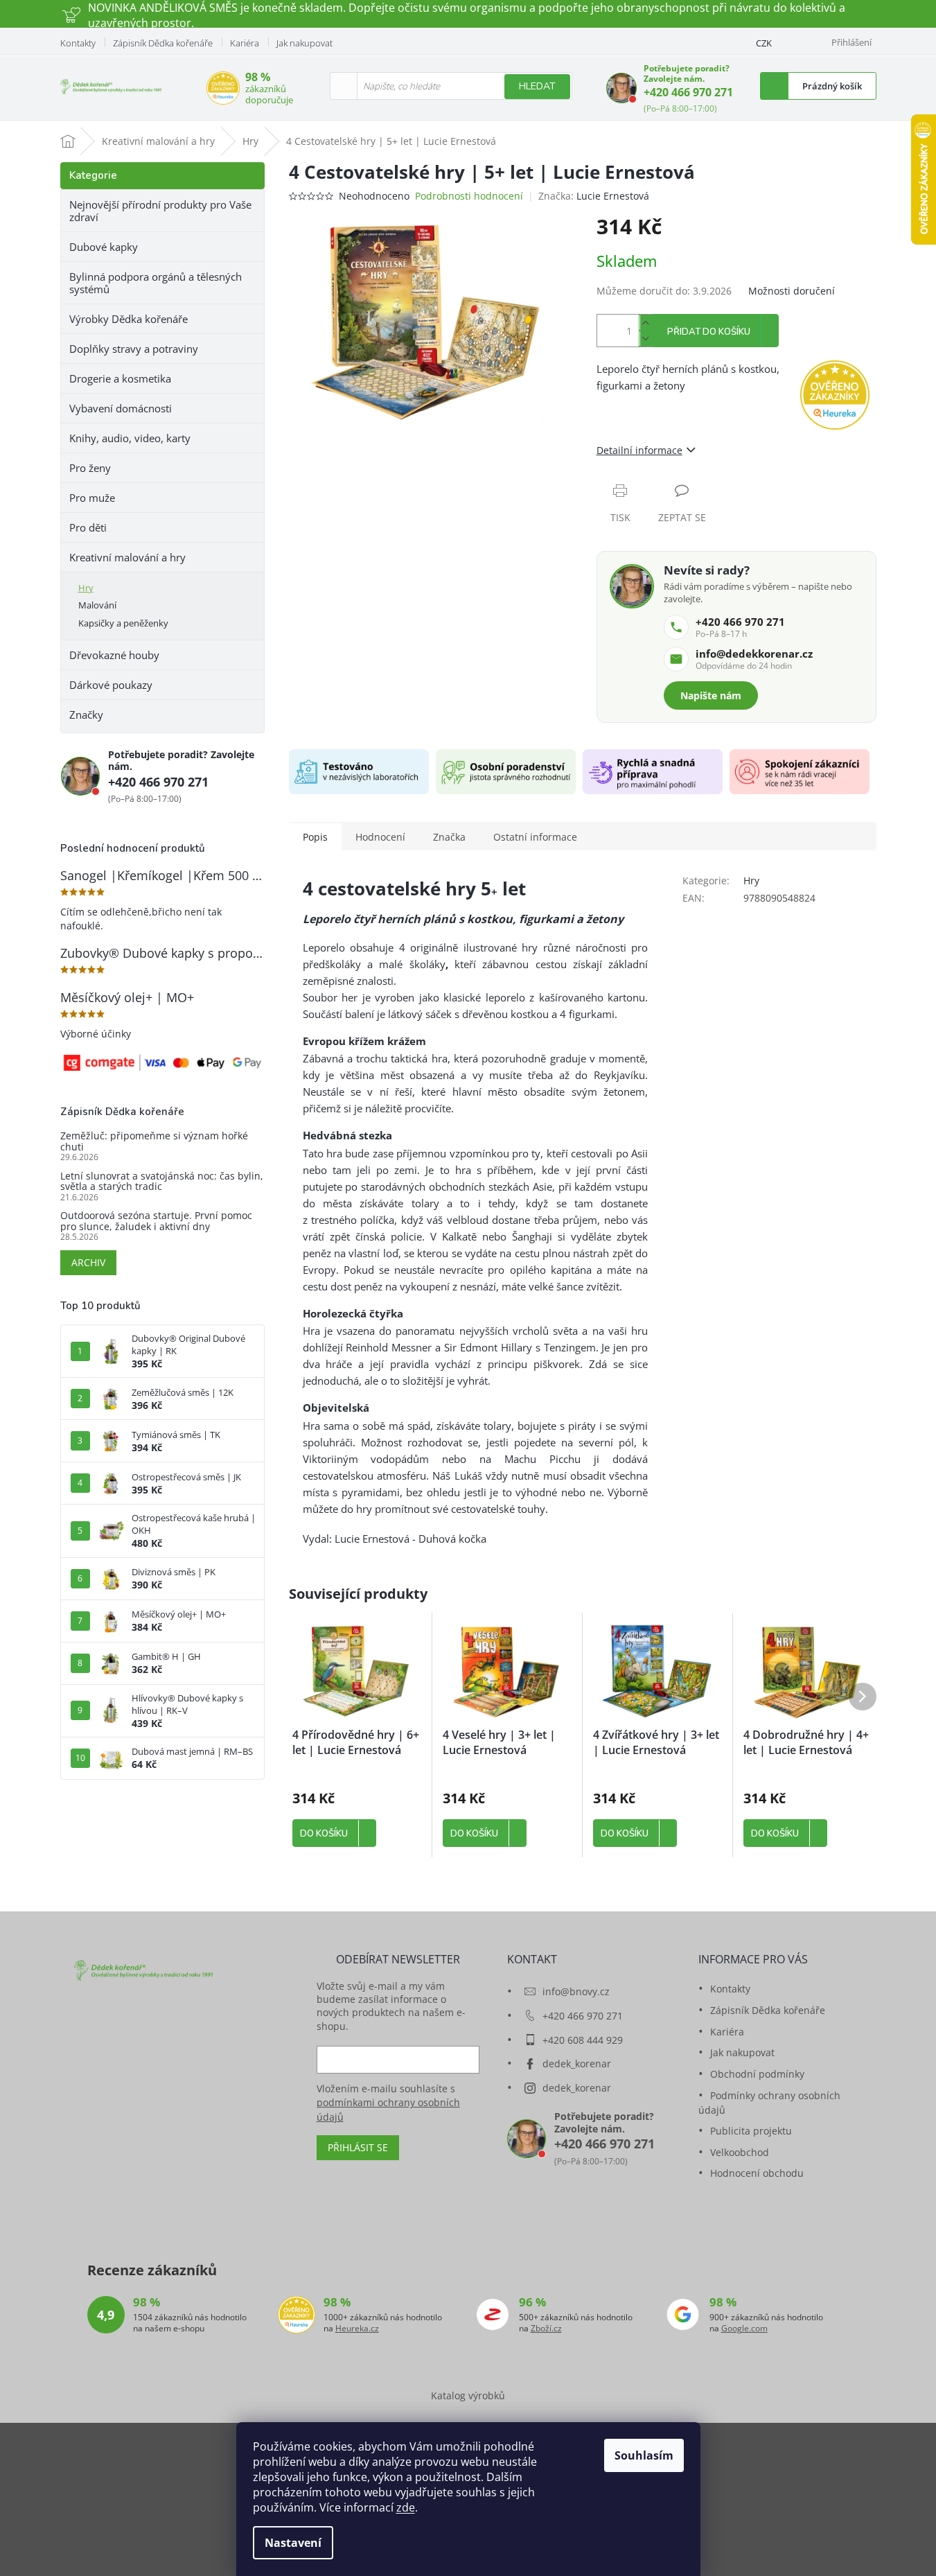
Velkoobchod (740, 2152)
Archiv (88, 1262)
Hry (86, 588)
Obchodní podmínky (757, 2074)
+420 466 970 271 (688, 92)
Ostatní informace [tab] (535, 837)
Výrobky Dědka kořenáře (129, 319)
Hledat (537, 86)
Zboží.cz (546, 2329)
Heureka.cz (357, 2329)
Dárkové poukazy (111, 685)
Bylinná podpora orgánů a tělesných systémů (156, 283)
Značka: (594, 196)
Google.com (744, 2329)
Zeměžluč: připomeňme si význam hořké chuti (154, 1141)
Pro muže (92, 498)
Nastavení (293, 2543)
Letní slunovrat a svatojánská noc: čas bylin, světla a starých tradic (162, 1181)
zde (406, 2507)
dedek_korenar (577, 2064)
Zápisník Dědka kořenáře (163, 43)
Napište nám (711, 695)
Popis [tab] (315, 837)
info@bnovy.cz (576, 1991)
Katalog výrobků (468, 2395)
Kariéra (245, 43)
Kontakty (78, 43)
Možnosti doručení (792, 291)
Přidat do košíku (709, 332)
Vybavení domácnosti (121, 408)
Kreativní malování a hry (127, 557)
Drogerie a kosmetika (120, 378)
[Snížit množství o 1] (646, 339)
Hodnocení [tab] (380, 837)
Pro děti (88, 527)
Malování (97, 605)
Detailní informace (639, 450)
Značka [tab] (449, 837)
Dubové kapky (104, 247)
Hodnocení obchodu (757, 2173)
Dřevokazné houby (114, 655)
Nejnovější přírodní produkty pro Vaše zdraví (160, 211)
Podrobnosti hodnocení (469, 196)
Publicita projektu (751, 2131)
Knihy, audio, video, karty (130, 438)
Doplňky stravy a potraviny (134, 349)
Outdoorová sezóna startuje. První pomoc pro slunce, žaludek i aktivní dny (156, 1221)
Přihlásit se (358, 2147)
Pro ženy (90, 468)
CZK (764, 43)
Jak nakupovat (304, 43)
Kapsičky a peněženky (123, 623)
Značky (86, 715)
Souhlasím (644, 2455)
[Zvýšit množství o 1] (646, 323)
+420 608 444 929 (583, 2040)
